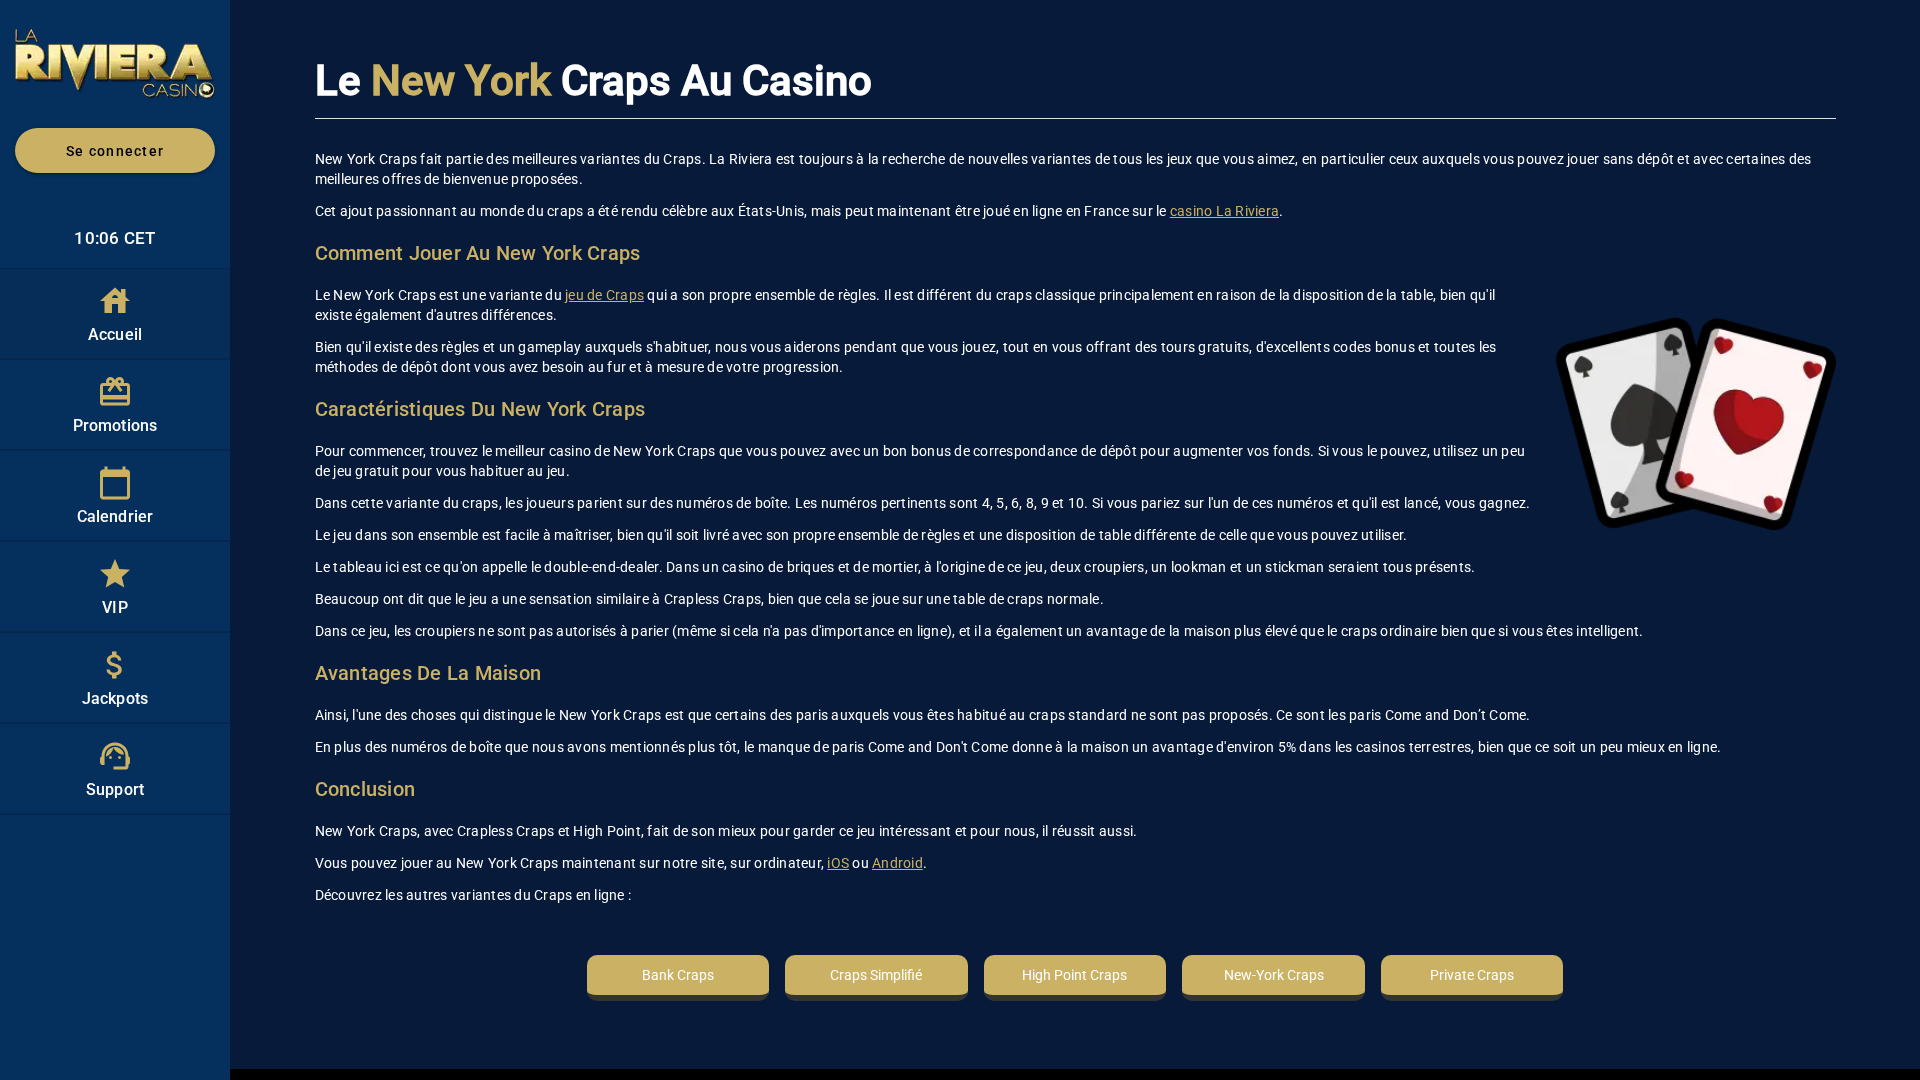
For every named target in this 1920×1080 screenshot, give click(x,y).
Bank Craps (678, 975)
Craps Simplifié (876, 975)
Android (897, 863)
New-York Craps (1274, 975)
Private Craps (1472, 975)
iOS (838, 863)
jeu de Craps (604, 295)
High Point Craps (1074, 975)
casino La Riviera (1224, 211)
